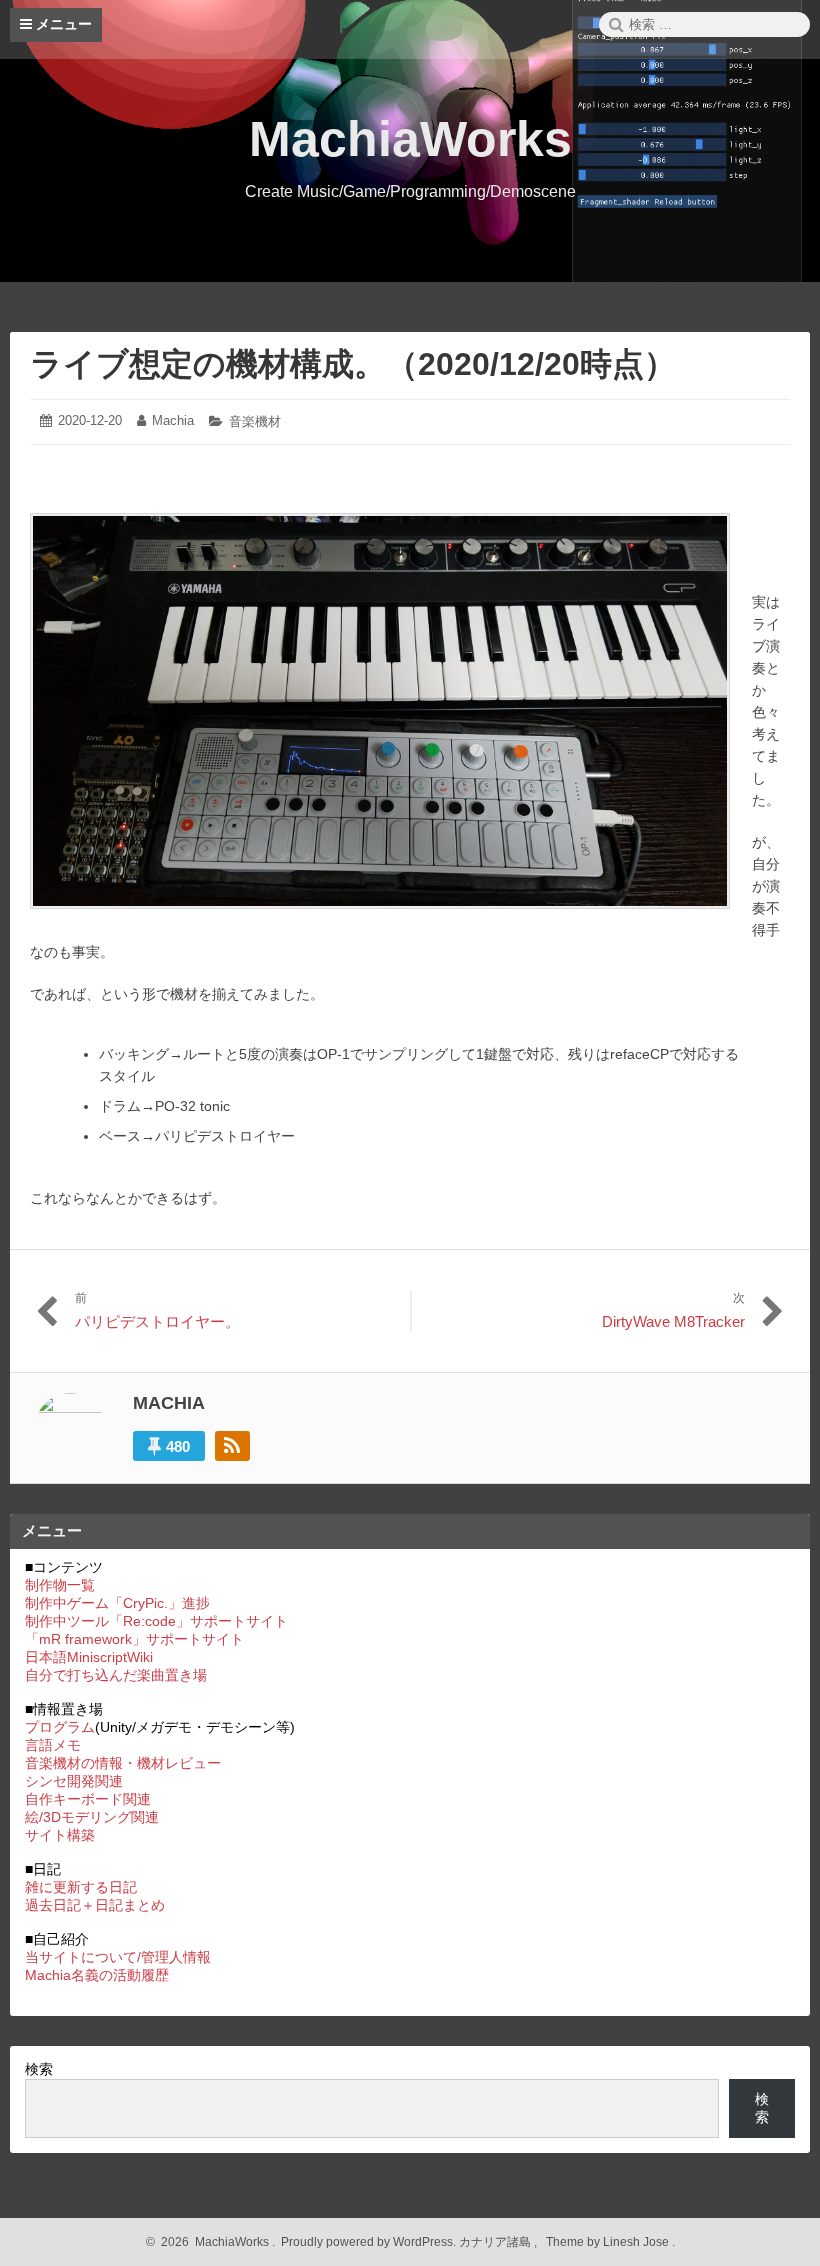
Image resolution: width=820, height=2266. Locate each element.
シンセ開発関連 (74, 1781)
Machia (173, 420)
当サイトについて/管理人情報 (118, 1957)
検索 (39, 2069)
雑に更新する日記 (81, 1887)
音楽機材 (255, 421)
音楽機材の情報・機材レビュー (123, 1763)
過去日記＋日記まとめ (95, 1905)
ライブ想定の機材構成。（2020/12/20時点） (353, 364)
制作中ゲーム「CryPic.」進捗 (117, 1603)
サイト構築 (60, 1835)
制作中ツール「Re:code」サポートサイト (156, 1621)
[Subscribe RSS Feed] (232, 1446)
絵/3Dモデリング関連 (92, 1817)
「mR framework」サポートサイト (134, 1639)
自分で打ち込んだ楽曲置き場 (116, 1675)
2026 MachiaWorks (212, 2242)
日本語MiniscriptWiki (89, 1657)
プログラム (60, 1727)
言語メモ (53, 1745)
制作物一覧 (60, 1585)
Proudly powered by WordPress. (368, 2242)
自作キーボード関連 (88, 1799)
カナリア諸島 (496, 2242)
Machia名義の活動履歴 (97, 1975)
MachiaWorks (410, 139)
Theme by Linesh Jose (609, 2242)
